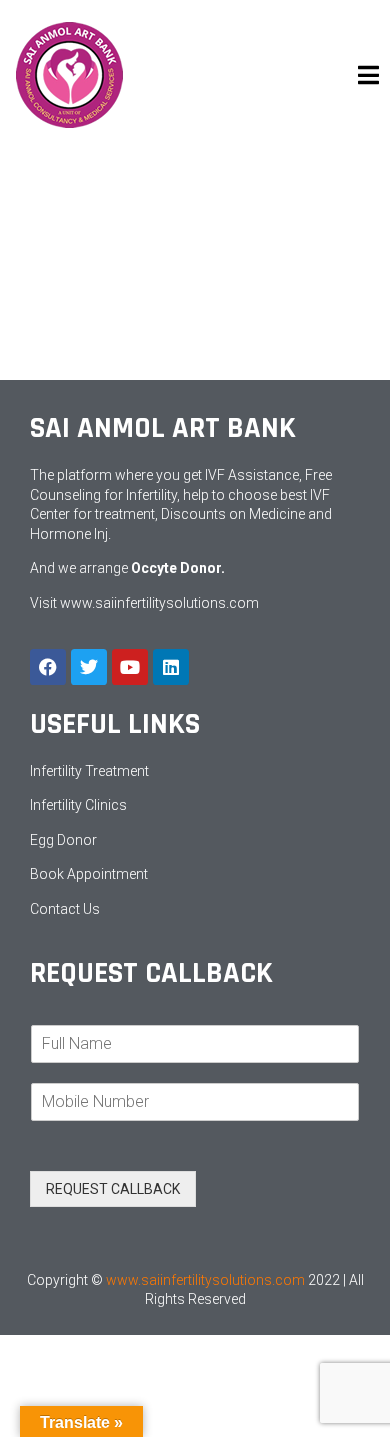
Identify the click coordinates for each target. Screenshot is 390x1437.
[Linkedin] (171, 667)
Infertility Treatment (89, 771)
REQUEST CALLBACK (113, 1189)
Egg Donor (63, 840)
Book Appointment (89, 874)
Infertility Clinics (78, 805)
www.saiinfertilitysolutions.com (159, 603)
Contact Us (65, 909)
